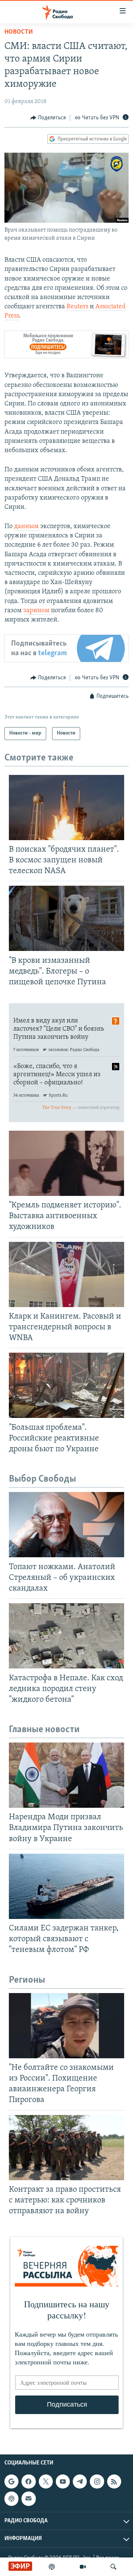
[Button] (48, 118)
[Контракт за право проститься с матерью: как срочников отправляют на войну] (66, 2148)
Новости (19, 32)
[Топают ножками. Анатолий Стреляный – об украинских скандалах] (66, 1525)
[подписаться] (28, 2499)
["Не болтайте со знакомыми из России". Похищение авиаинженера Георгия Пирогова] (66, 2026)
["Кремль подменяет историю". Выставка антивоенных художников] (66, 1163)
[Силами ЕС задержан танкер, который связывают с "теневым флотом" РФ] (66, 1886)
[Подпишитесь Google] (11, 2481)
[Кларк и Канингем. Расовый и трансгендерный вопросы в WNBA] (66, 1274)
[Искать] (113, 2567)
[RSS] (114, 2481)
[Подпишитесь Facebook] (28, 2481)
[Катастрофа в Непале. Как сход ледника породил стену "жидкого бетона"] (66, 1636)
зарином (37, 611)
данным (27, 527)
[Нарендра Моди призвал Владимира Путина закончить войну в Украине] (66, 1775)
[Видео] (83, 2567)
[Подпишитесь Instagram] (97, 2481)
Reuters (78, 307)
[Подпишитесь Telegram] (80, 2481)
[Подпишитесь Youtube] (63, 2481)
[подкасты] (52, 2567)
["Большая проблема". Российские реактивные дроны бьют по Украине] (66, 1385)
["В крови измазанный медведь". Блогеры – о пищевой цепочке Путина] (66, 918)
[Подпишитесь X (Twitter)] (46, 2481)
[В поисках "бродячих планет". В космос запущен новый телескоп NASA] (66, 808)
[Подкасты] (11, 2499)
